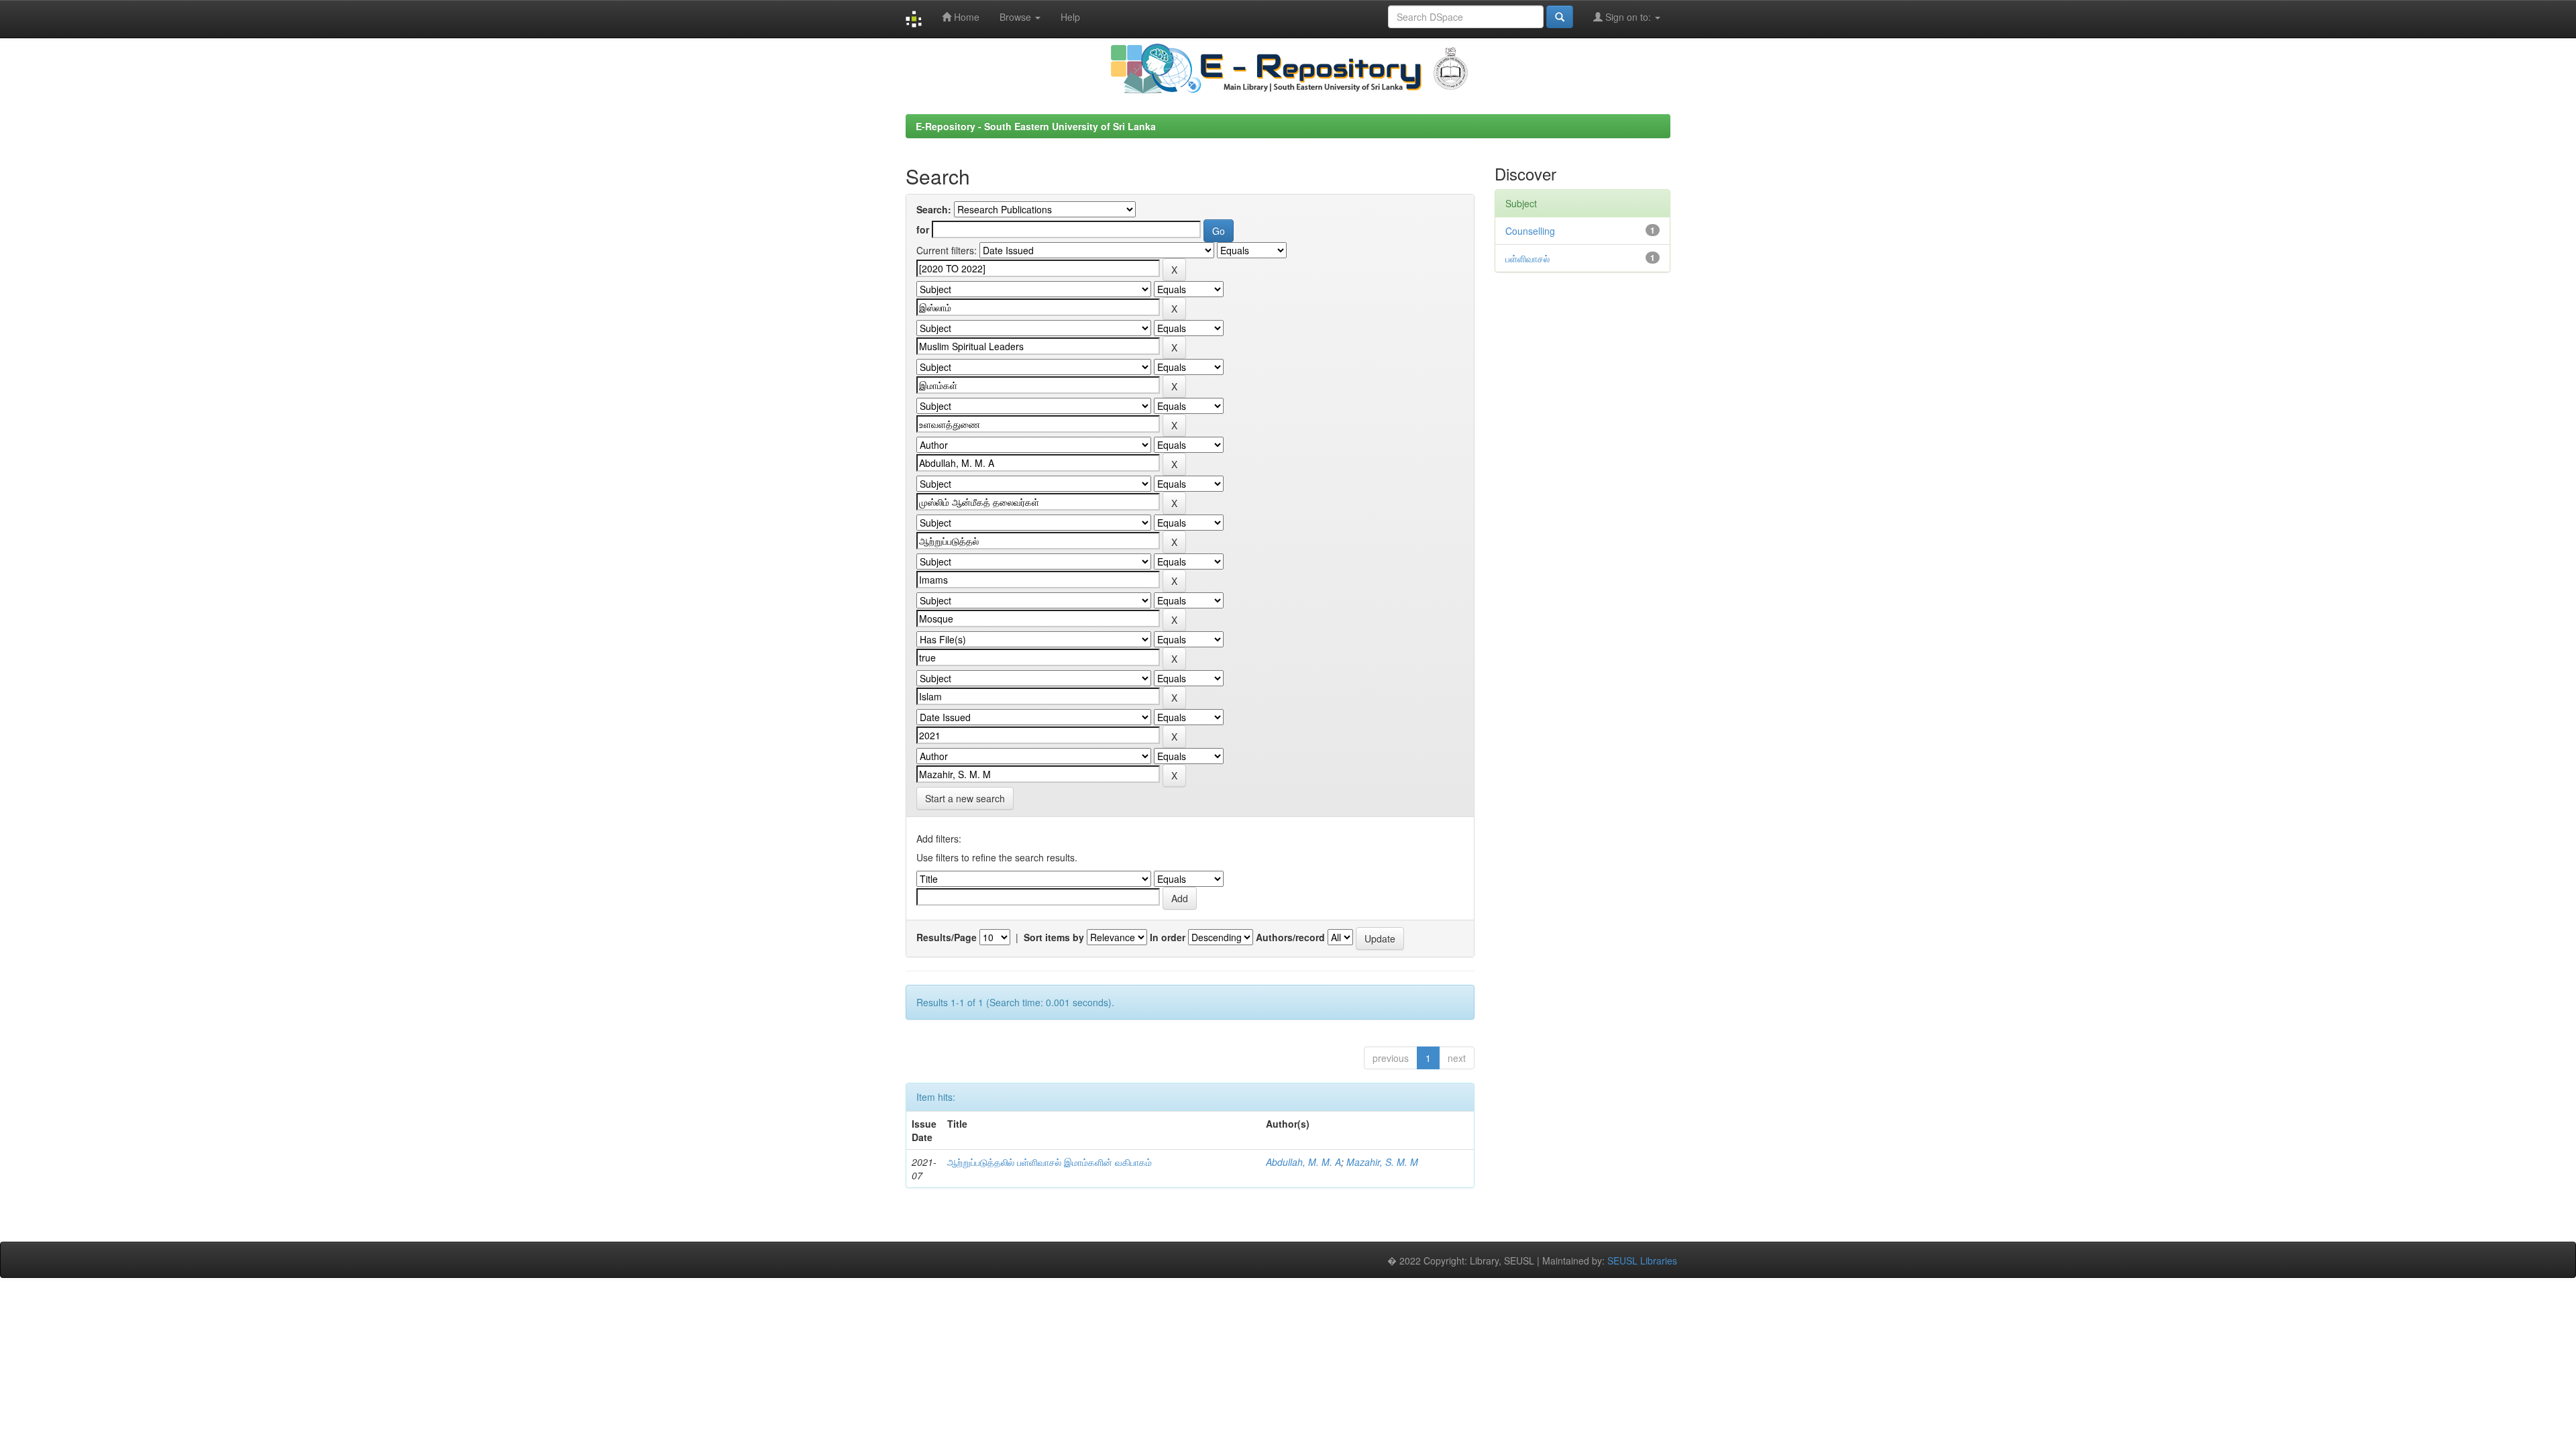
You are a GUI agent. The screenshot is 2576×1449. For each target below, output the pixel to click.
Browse (1017, 17)
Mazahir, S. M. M (1382, 1162)
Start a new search (965, 798)
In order (1168, 937)
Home (965, 17)
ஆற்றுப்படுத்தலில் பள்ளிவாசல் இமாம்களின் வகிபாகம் (1050, 1162)
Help (1070, 17)
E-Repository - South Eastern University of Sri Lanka (1036, 126)
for (923, 229)
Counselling (1530, 231)
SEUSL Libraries (1642, 1260)
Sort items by (1054, 937)
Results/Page (947, 937)
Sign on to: (1628, 17)
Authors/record (1290, 937)
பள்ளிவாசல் (1527, 258)
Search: (934, 209)
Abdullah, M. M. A (1303, 1162)
